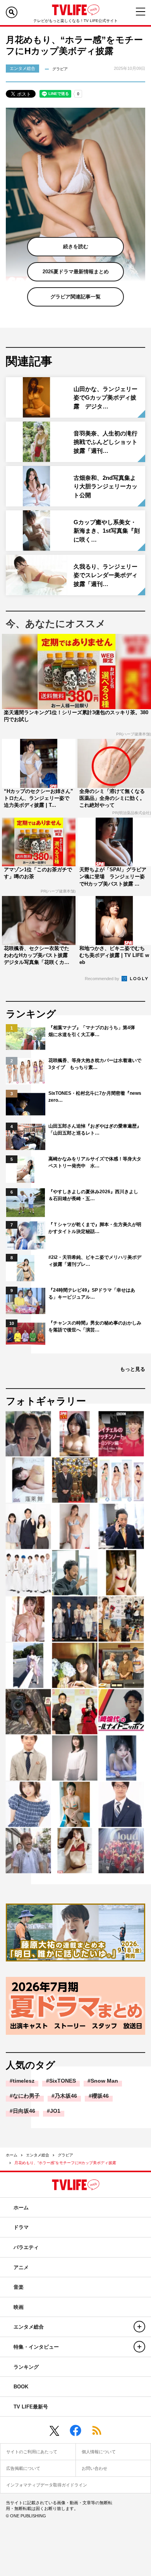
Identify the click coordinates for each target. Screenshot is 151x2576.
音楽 (19, 2287)
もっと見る (133, 1369)
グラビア (65, 2155)
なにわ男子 (26, 2096)
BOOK (21, 2387)
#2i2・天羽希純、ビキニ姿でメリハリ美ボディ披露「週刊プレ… (95, 1261)
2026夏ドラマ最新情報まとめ (76, 272)
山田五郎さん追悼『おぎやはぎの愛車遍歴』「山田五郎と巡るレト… (95, 1130)
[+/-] (139, 2327)
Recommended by (103, 979)
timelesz (24, 2081)
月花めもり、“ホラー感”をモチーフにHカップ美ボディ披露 (65, 2163)
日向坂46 (24, 2111)
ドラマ (21, 2227)
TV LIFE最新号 (31, 2407)
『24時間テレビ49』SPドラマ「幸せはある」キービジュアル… (92, 1294)
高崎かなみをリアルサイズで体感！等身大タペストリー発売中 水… (95, 1162)
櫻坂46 (100, 2096)
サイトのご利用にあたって (32, 2452)
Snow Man (104, 2081)
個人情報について (99, 2452)
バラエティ (26, 2247)
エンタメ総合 (38, 2155)
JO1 (55, 2111)
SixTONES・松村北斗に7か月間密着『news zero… (95, 1097)
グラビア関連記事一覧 (75, 297)
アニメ (21, 2267)
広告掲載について (23, 2468)
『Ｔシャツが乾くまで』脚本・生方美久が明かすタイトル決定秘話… (95, 1228)
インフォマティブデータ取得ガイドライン (47, 2485)
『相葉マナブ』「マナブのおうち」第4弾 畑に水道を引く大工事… (94, 1031)
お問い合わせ (94, 2468)
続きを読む (76, 246)
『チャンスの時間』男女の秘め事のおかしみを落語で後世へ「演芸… (95, 1326)
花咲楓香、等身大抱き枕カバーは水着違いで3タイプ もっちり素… (95, 1064)
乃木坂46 (66, 2096)
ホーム (12, 2155)
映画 (19, 2307)
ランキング (26, 2367)
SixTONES (63, 2081)
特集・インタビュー (36, 2347)
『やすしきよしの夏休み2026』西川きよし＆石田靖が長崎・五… (93, 1195)
